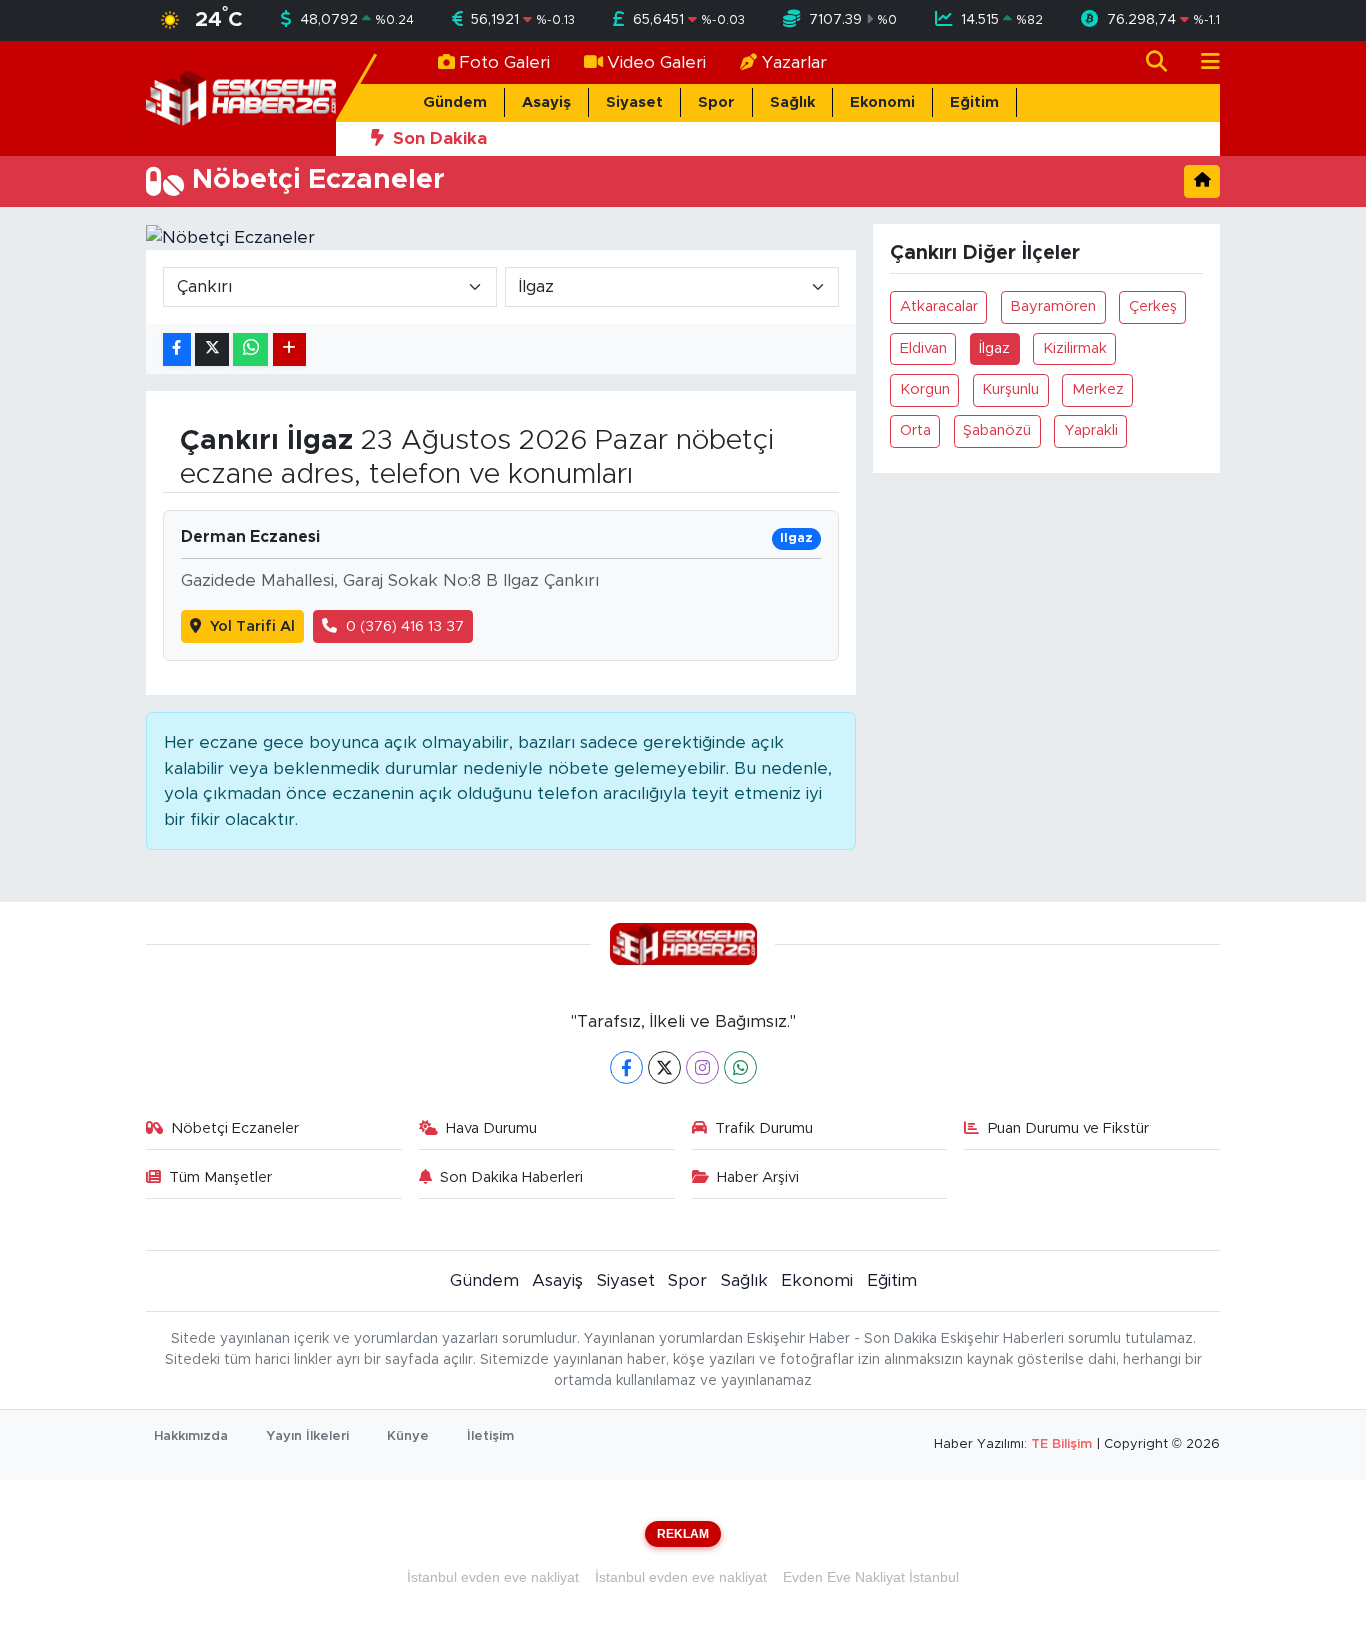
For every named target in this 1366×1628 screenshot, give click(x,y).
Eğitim (974, 102)
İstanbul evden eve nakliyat (493, 1577)
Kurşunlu (1010, 389)
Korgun (925, 389)
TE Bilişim (1061, 1444)
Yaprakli (1091, 430)
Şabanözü (997, 430)
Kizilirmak (1075, 348)
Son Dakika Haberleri (511, 1177)
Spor (716, 102)
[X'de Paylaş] (212, 349)
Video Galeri (656, 62)
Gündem (455, 102)
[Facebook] (626, 1067)
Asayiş (546, 102)
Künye (408, 1436)
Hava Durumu (491, 1128)
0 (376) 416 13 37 (405, 626)
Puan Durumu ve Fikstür (1068, 1128)
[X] (664, 1067)
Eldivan (923, 348)
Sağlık (792, 102)
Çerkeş (1153, 306)
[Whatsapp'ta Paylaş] (250, 349)
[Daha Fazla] (289, 349)
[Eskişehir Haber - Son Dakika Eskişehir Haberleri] (241, 97)
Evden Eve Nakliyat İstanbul (871, 1577)
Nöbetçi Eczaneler (235, 1128)
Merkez (1098, 389)
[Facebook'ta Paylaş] (177, 349)
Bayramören (1053, 306)
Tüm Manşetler (220, 1177)
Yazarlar (794, 62)
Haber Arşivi (758, 1177)
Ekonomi (882, 102)
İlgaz (994, 348)
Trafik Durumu (764, 1128)
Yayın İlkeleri (307, 1436)
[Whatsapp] (740, 1067)
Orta (915, 430)
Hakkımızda (191, 1436)
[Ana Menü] (1202, 62)
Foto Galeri (504, 62)
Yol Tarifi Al (252, 626)
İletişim (490, 1436)
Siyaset (634, 102)
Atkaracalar (939, 306)
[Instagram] (702, 1067)
